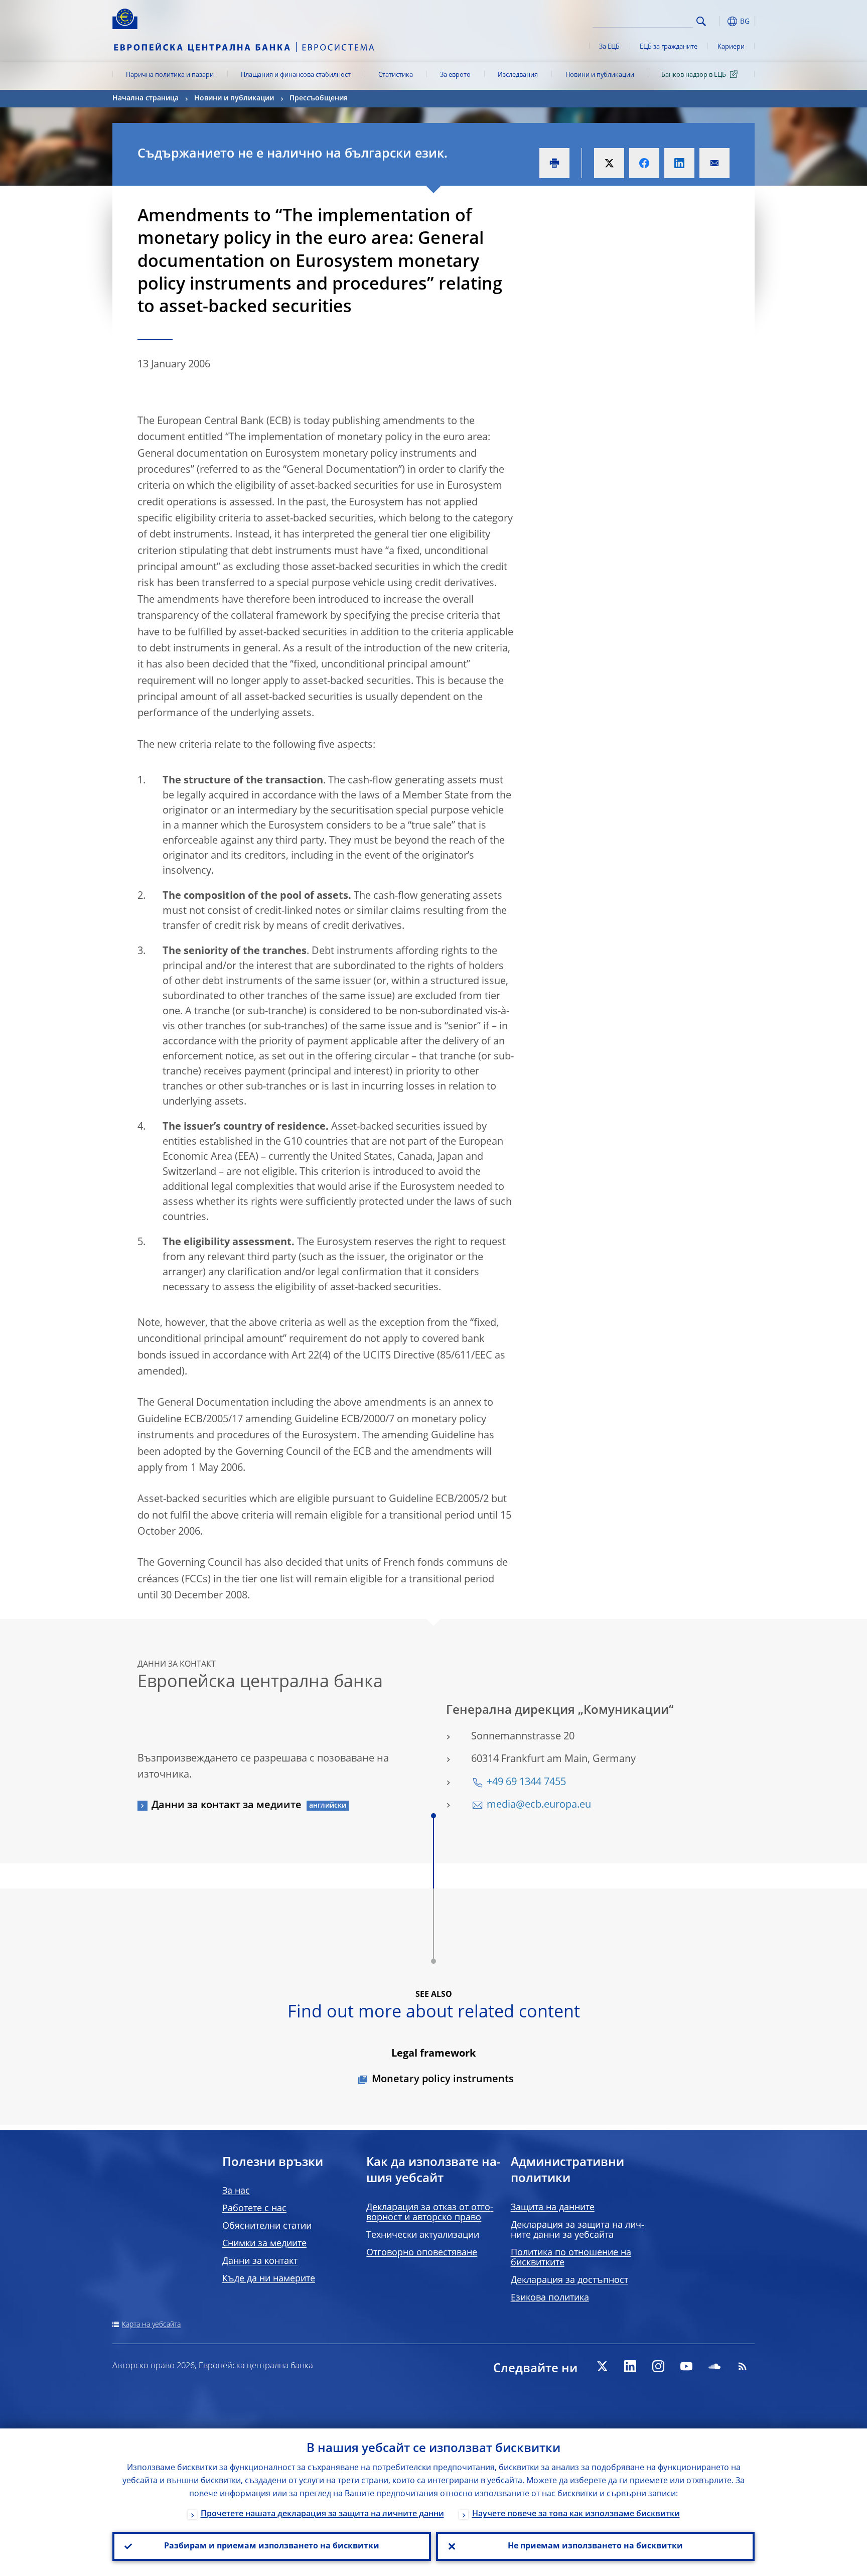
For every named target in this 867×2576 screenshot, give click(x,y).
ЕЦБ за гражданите (669, 47)
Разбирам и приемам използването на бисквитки (272, 2546)
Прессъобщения (319, 98)
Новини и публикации (600, 75)
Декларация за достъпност (569, 2280)
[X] (602, 2366)
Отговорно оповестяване (422, 2253)
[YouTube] (686, 2366)
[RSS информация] (743, 2366)
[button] (719, 21)
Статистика (396, 75)
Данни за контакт (260, 2261)
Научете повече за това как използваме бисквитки (576, 2514)
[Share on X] (609, 163)
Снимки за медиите (264, 2244)
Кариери (731, 47)
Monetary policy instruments (443, 2080)
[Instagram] (658, 2366)
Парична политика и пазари (170, 75)
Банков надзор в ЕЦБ (694, 75)
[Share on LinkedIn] (679, 163)
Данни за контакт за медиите (227, 1806)
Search (701, 21)
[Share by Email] (714, 163)
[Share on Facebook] (644, 163)
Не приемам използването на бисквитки (595, 2546)
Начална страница (146, 98)
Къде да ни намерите (269, 2279)
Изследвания (518, 75)
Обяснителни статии (267, 2226)
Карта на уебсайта (151, 2325)
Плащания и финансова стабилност (296, 75)
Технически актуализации (423, 2235)
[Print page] (554, 163)
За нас (236, 2191)
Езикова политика (550, 2298)
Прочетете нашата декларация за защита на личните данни (322, 2514)
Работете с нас (254, 2209)
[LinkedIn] (630, 2366)
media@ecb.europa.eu (539, 1805)
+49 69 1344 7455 (526, 1783)
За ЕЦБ (609, 47)
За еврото (455, 75)
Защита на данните (553, 2208)
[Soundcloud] (714, 2366)
